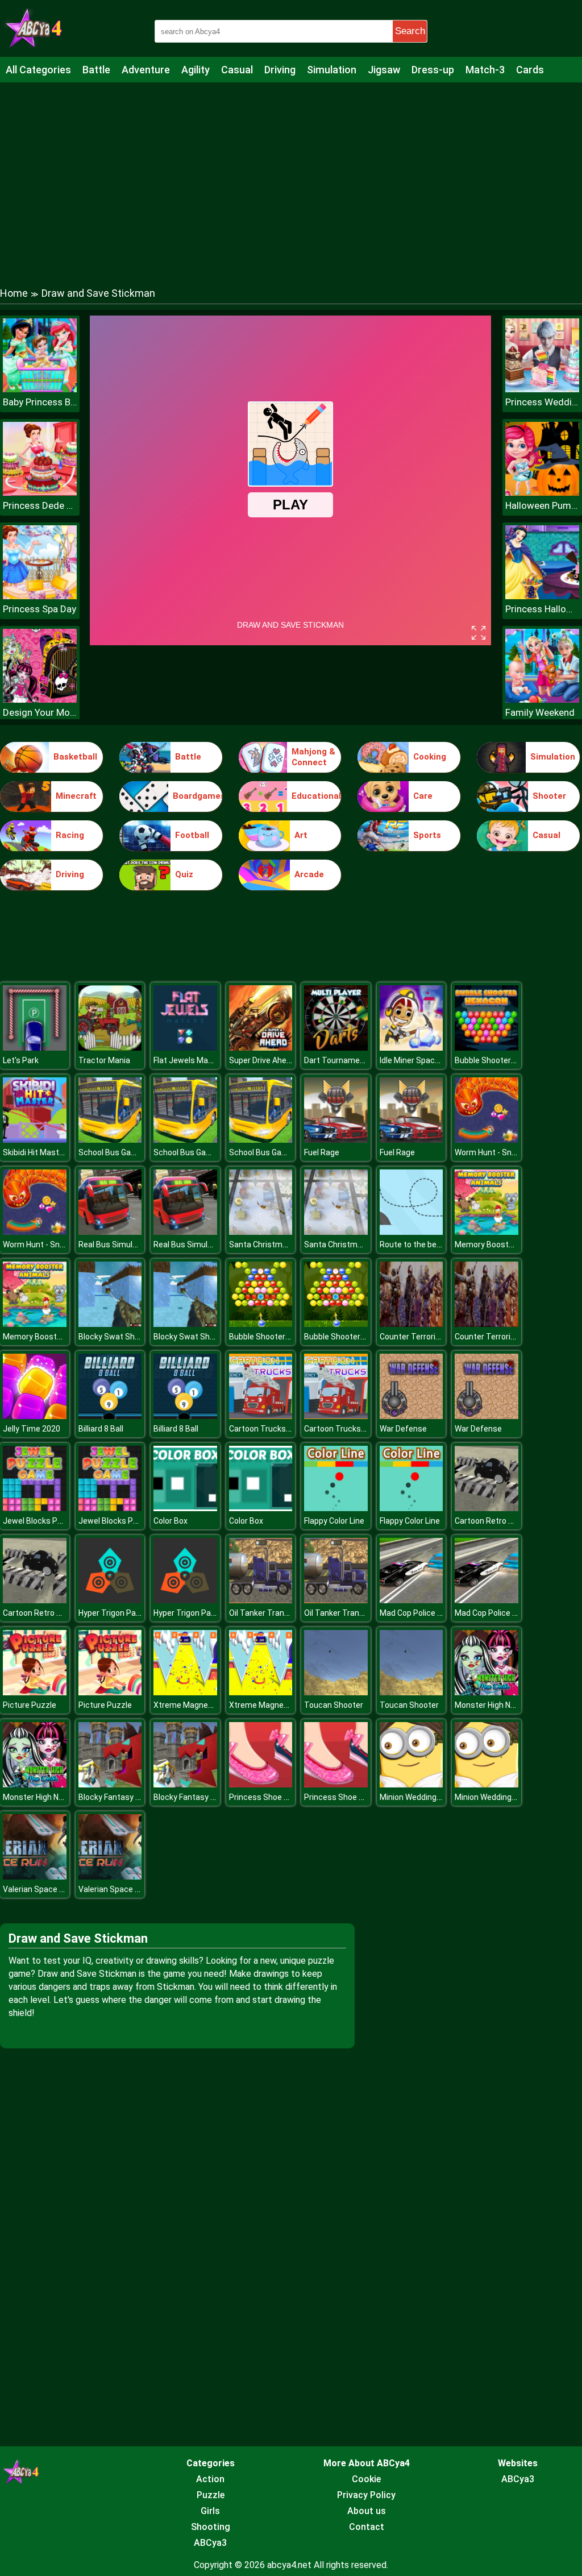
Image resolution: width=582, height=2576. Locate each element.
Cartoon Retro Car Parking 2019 (512, 1521)
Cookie (366, 2479)
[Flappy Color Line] (336, 1508)
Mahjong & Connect (313, 757)
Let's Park (21, 1060)
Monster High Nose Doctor (503, 1705)
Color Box (171, 1521)
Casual (237, 70)
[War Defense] (411, 1416)
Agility (196, 70)
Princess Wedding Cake (542, 402)
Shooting (211, 2527)
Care (423, 796)
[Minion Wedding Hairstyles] (411, 1784)
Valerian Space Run (38, 1889)
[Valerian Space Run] (35, 1876)
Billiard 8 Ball (101, 1429)
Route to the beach (415, 1245)
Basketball (75, 757)
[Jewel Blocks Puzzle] (35, 1508)
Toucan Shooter (334, 1705)
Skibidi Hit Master (35, 1152)
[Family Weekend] (542, 700)
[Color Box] (185, 1508)
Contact (367, 2527)
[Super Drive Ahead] (261, 1048)
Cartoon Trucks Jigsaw (271, 1429)
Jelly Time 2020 (32, 1429)
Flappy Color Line (334, 1521)
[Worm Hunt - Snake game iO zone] (487, 1140)
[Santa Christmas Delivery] (261, 1232)
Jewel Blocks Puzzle (40, 1521)
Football (192, 835)
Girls (210, 2511)
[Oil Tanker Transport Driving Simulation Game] (261, 1600)
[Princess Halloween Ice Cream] (542, 596)
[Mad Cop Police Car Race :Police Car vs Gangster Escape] (411, 1600)
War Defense (403, 1429)
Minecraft (76, 796)
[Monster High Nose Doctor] (487, 1692)
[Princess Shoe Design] (261, 1784)
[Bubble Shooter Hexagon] (487, 1048)
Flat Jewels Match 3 (190, 1060)
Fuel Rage (322, 1152)
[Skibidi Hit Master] (35, 1140)
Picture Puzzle (30, 1705)
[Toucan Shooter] (336, 1692)
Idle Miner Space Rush (420, 1060)
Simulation (332, 70)
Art (301, 835)
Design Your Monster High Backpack (40, 712)
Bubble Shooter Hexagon (500, 1060)
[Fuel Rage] (336, 1140)
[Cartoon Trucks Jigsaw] (261, 1416)
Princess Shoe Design (269, 1797)
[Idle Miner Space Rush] (411, 1048)
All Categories (38, 70)
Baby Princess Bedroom (40, 402)
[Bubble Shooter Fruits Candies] (261, 1324)
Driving (280, 70)
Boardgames (198, 796)
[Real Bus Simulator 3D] (110, 1232)
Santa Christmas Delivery (275, 1245)
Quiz (184, 874)
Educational (316, 796)
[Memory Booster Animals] (487, 1232)
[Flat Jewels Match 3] (185, 1048)
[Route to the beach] (411, 1232)
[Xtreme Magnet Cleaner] (185, 1692)
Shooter (549, 796)
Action (210, 2479)
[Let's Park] (35, 1048)
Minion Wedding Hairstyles (427, 1797)
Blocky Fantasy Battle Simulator (137, 1797)
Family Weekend (540, 712)
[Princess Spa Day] (40, 596)
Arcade (309, 874)
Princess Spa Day (40, 609)
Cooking (430, 757)
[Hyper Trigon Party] (110, 1600)
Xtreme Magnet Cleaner (197, 1705)
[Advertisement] (291, 173)
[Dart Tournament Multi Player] (336, 1048)
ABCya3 (210, 2543)
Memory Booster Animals (501, 1245)
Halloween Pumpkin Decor (542, 505)
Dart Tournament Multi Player (358, 1060)
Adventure (146, 70)
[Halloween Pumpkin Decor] (542, 493)
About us (367, 2511)
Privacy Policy (366, 2495)
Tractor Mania (104, 1060)
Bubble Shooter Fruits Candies (284, 1337)
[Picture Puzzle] (35, 1692)
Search (410, 31)
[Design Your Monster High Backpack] (40, 700)
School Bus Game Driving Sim (132, 1152)
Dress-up (433, 70)
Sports (427, 835)
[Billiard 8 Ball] (110, 1416)
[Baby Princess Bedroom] (40, 389)
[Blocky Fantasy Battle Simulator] (110, 1784)
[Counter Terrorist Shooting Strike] (411, 1324)
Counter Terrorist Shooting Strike (440, 1337)
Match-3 (485, 70)
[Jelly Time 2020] (35, 1416)
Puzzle (211, 2495)
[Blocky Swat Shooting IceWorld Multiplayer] (110, 1324)
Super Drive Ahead (262, 1060)
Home (14, 293)
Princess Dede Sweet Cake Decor (40, 505)
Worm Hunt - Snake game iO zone (516, 1152)
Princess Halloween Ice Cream (542, 609)
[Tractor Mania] (110, 1048)
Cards (530, 70)
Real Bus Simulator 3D (119, 1245)
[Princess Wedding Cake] (542, 389)
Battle (96, 70)
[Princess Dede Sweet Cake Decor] (40, 493)
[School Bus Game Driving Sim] (110, 1140)
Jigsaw (384, 70)
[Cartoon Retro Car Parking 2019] (487, 1508)
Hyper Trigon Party (112, 1613)
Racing (70, 835)
